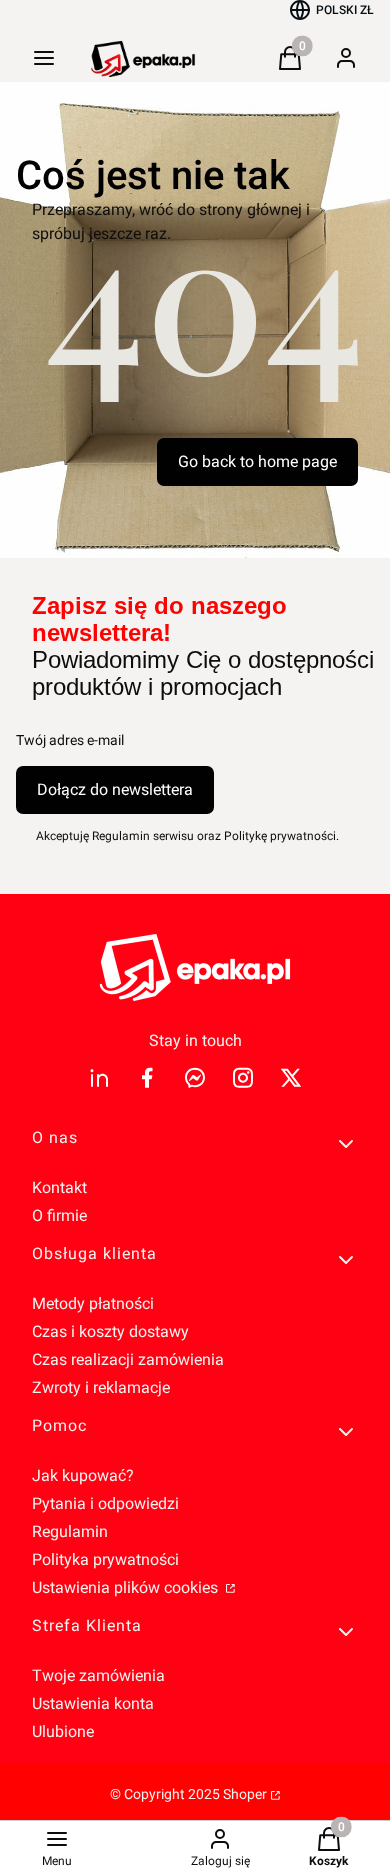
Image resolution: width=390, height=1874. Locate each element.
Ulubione (63, 1731)
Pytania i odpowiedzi (105, 1503)
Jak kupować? (83, 1475)
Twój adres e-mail (70, 740)
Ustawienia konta (93, 1703)
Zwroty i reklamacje (101, 1387)
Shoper (245, 1794)
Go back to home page (257, 461)
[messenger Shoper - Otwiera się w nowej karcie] (195, 1077)
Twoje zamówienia (98, 1675)
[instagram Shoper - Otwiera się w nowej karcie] (243, 1077)
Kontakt (59, 1187)
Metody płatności (93, 1303)
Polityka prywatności (105, 1559)
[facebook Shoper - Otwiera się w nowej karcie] (147, 1077)
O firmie (59, 1215)
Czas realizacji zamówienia (128, 1359)
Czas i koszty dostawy (110, 1331)
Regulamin (70, 1531)
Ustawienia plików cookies (127, 1587)
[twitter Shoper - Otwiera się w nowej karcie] (291, 1077)
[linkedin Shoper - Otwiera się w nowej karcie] (99, 1077)
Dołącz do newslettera (115, 789)
